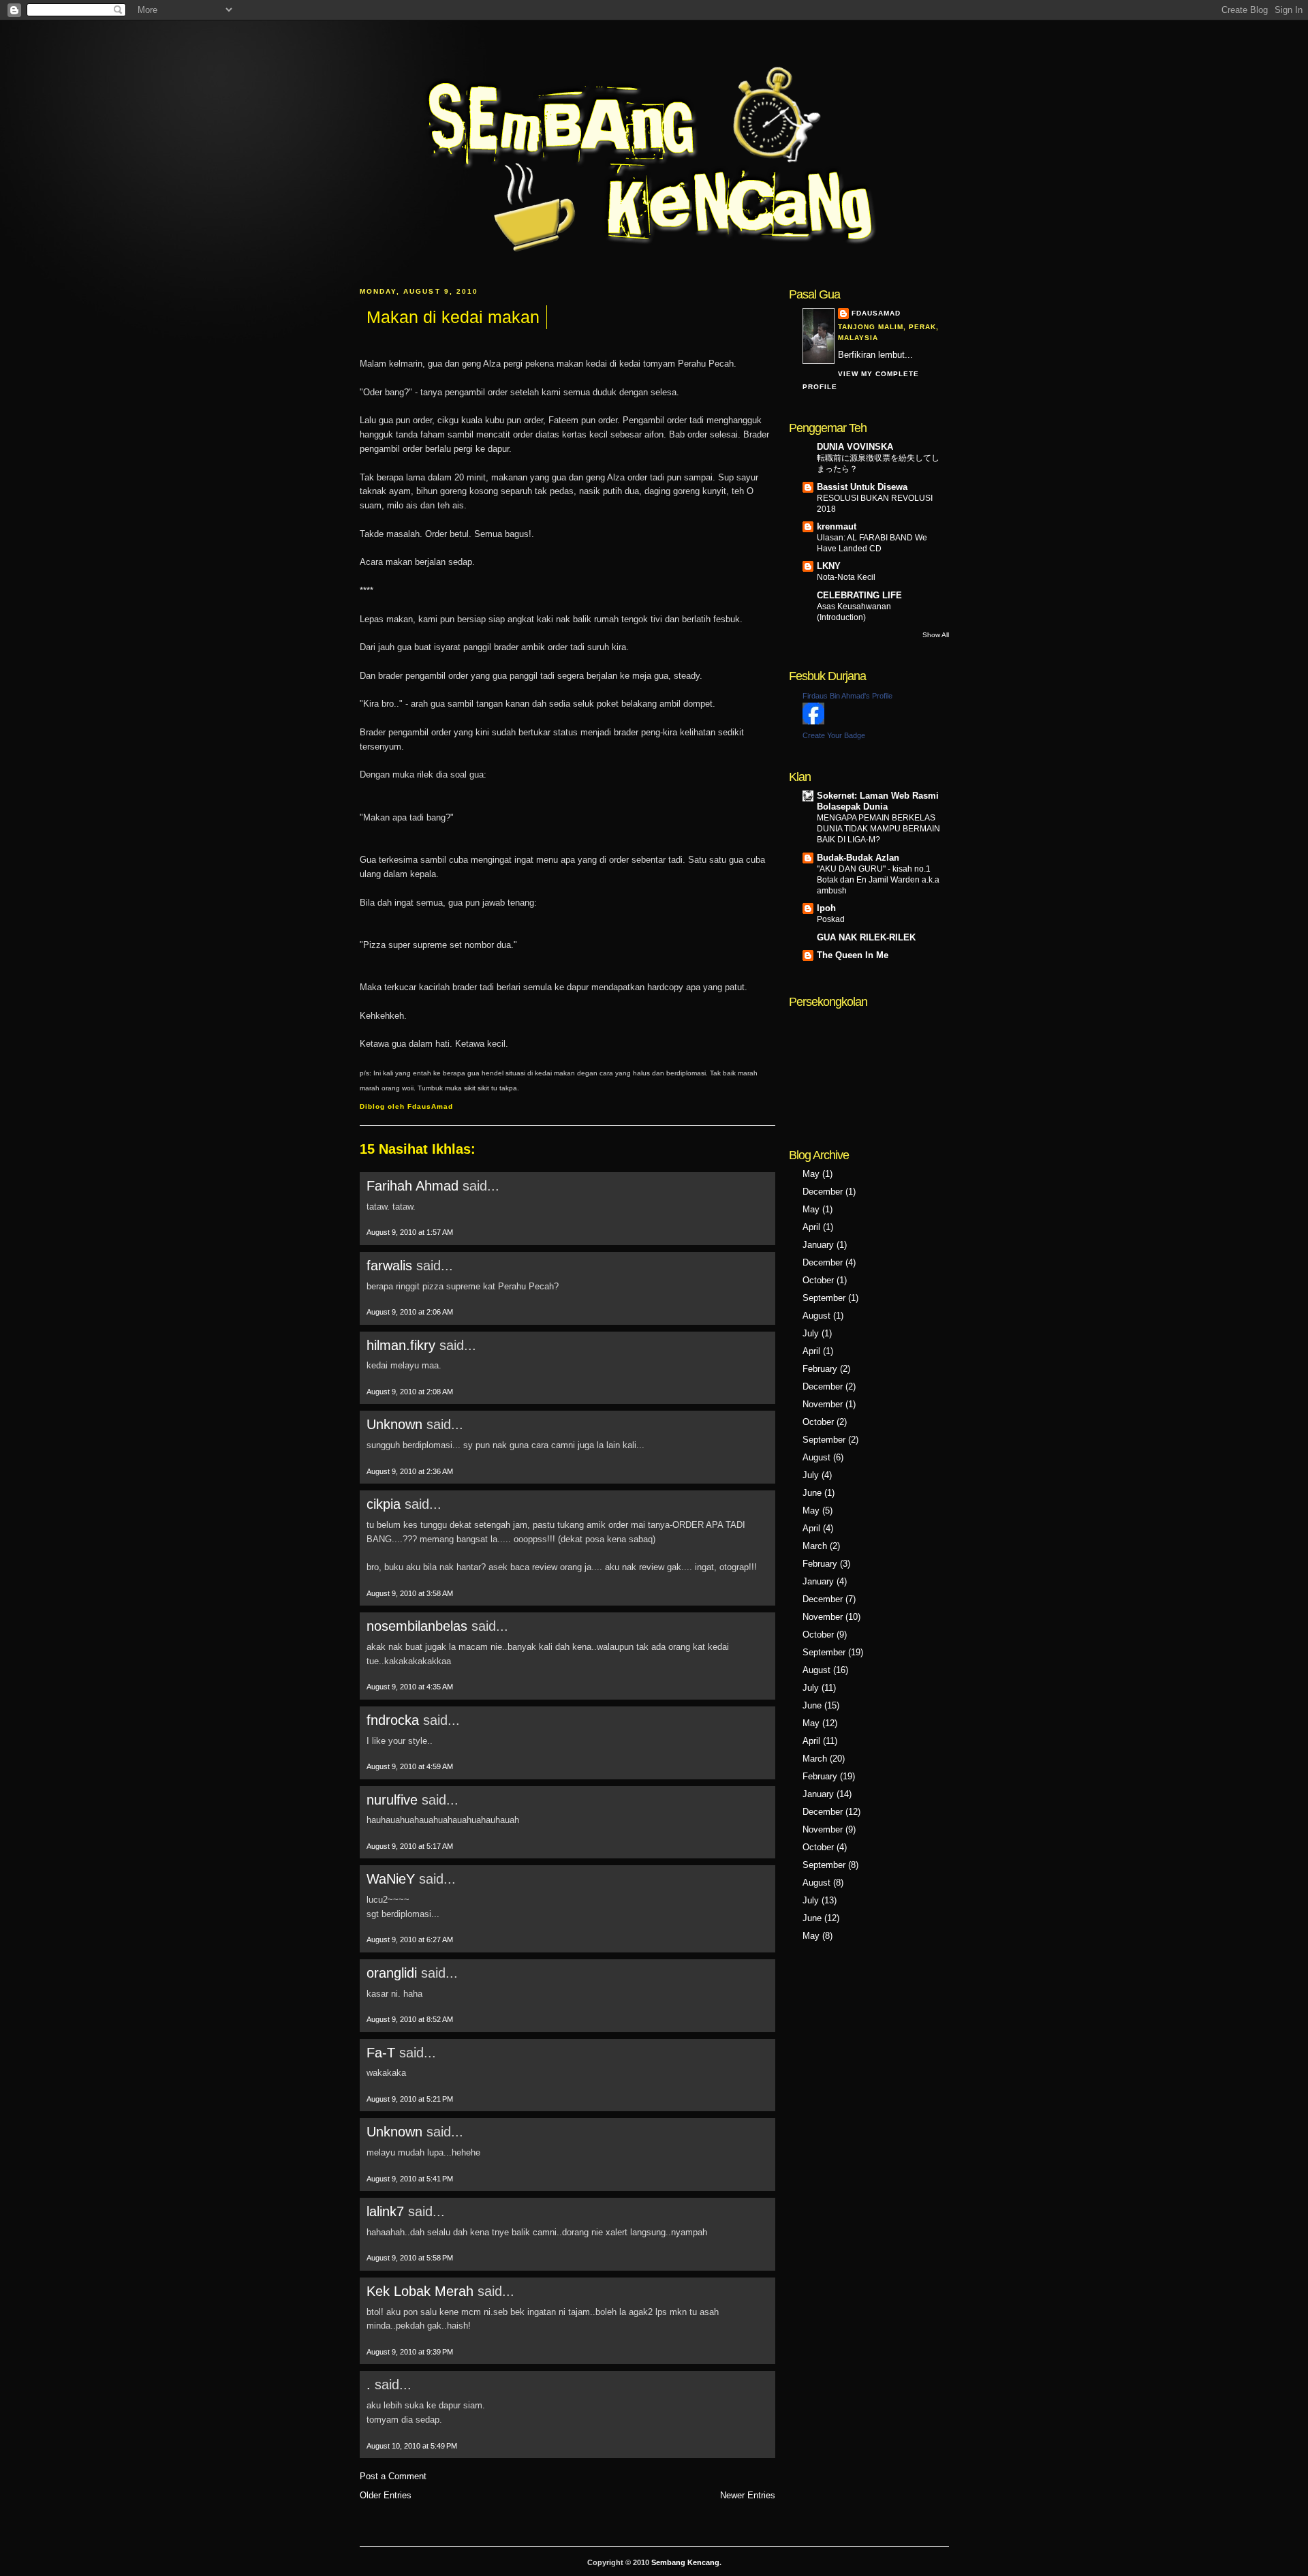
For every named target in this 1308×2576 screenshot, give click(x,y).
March (815, 1546)
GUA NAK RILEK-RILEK (866, 937)
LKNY (829, 566)
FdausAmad (876, 313)
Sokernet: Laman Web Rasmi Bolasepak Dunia (878, 801)
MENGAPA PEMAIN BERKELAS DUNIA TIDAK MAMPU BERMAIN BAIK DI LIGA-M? (878, 829)
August (816, 1316)
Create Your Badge (834, 735)
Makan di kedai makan (453, 317)
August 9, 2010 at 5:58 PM (410, 2258)
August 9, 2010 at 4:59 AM (410, 1766)
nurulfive (392, 1800)
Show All (936, 635)
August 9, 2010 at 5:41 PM (410, 2179)
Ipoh (826, 908)
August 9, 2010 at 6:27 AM (410, 1939)
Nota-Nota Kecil (846, 577)
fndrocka (393, 1720)
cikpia (384, 1504)
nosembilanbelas (417, 1626)
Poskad (831, 919)
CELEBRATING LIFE (859, 595)
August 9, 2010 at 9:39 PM (410, 2352)
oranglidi (392, 1973)
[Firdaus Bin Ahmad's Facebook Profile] (813, 721)
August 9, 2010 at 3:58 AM (410, 1593)
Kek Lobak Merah (420, 2291)
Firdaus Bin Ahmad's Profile (847, 696)
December (823, 1192)
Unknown (394, 1424)
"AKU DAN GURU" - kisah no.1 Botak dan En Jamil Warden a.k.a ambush (878, 880)
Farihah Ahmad (412, 1186)
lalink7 (385, 2211)
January (818, 1245)
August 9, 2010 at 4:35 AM (410, 1687)
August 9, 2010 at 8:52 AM (410, 2019)
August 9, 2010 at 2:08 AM (410, 1392)
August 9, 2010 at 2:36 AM (410, 1471)
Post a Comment (393, 2476)
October (818, 1280)
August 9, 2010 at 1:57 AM (410, 1232)
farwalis (389, 1266)
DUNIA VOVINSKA (855, 447)
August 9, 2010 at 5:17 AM (410, 1846)
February (820, 1369)
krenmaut (837, 526)
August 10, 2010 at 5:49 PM (412, 2446)
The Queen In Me (853, 955)
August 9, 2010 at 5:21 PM (410, 2099)
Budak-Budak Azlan (858, 858)
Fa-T (381, 2053)
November (823, 1404)
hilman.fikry (401, 1345)
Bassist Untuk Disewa (862, 487)
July (811, 1333)
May (811, 1174)
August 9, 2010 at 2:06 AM (410, 1312)
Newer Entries (748, 2495)
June (812, 1493)
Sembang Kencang (685, 2562)
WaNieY (391, 1879)
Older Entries (386, 2495)
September (824, 1298)
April (811, 1227)
